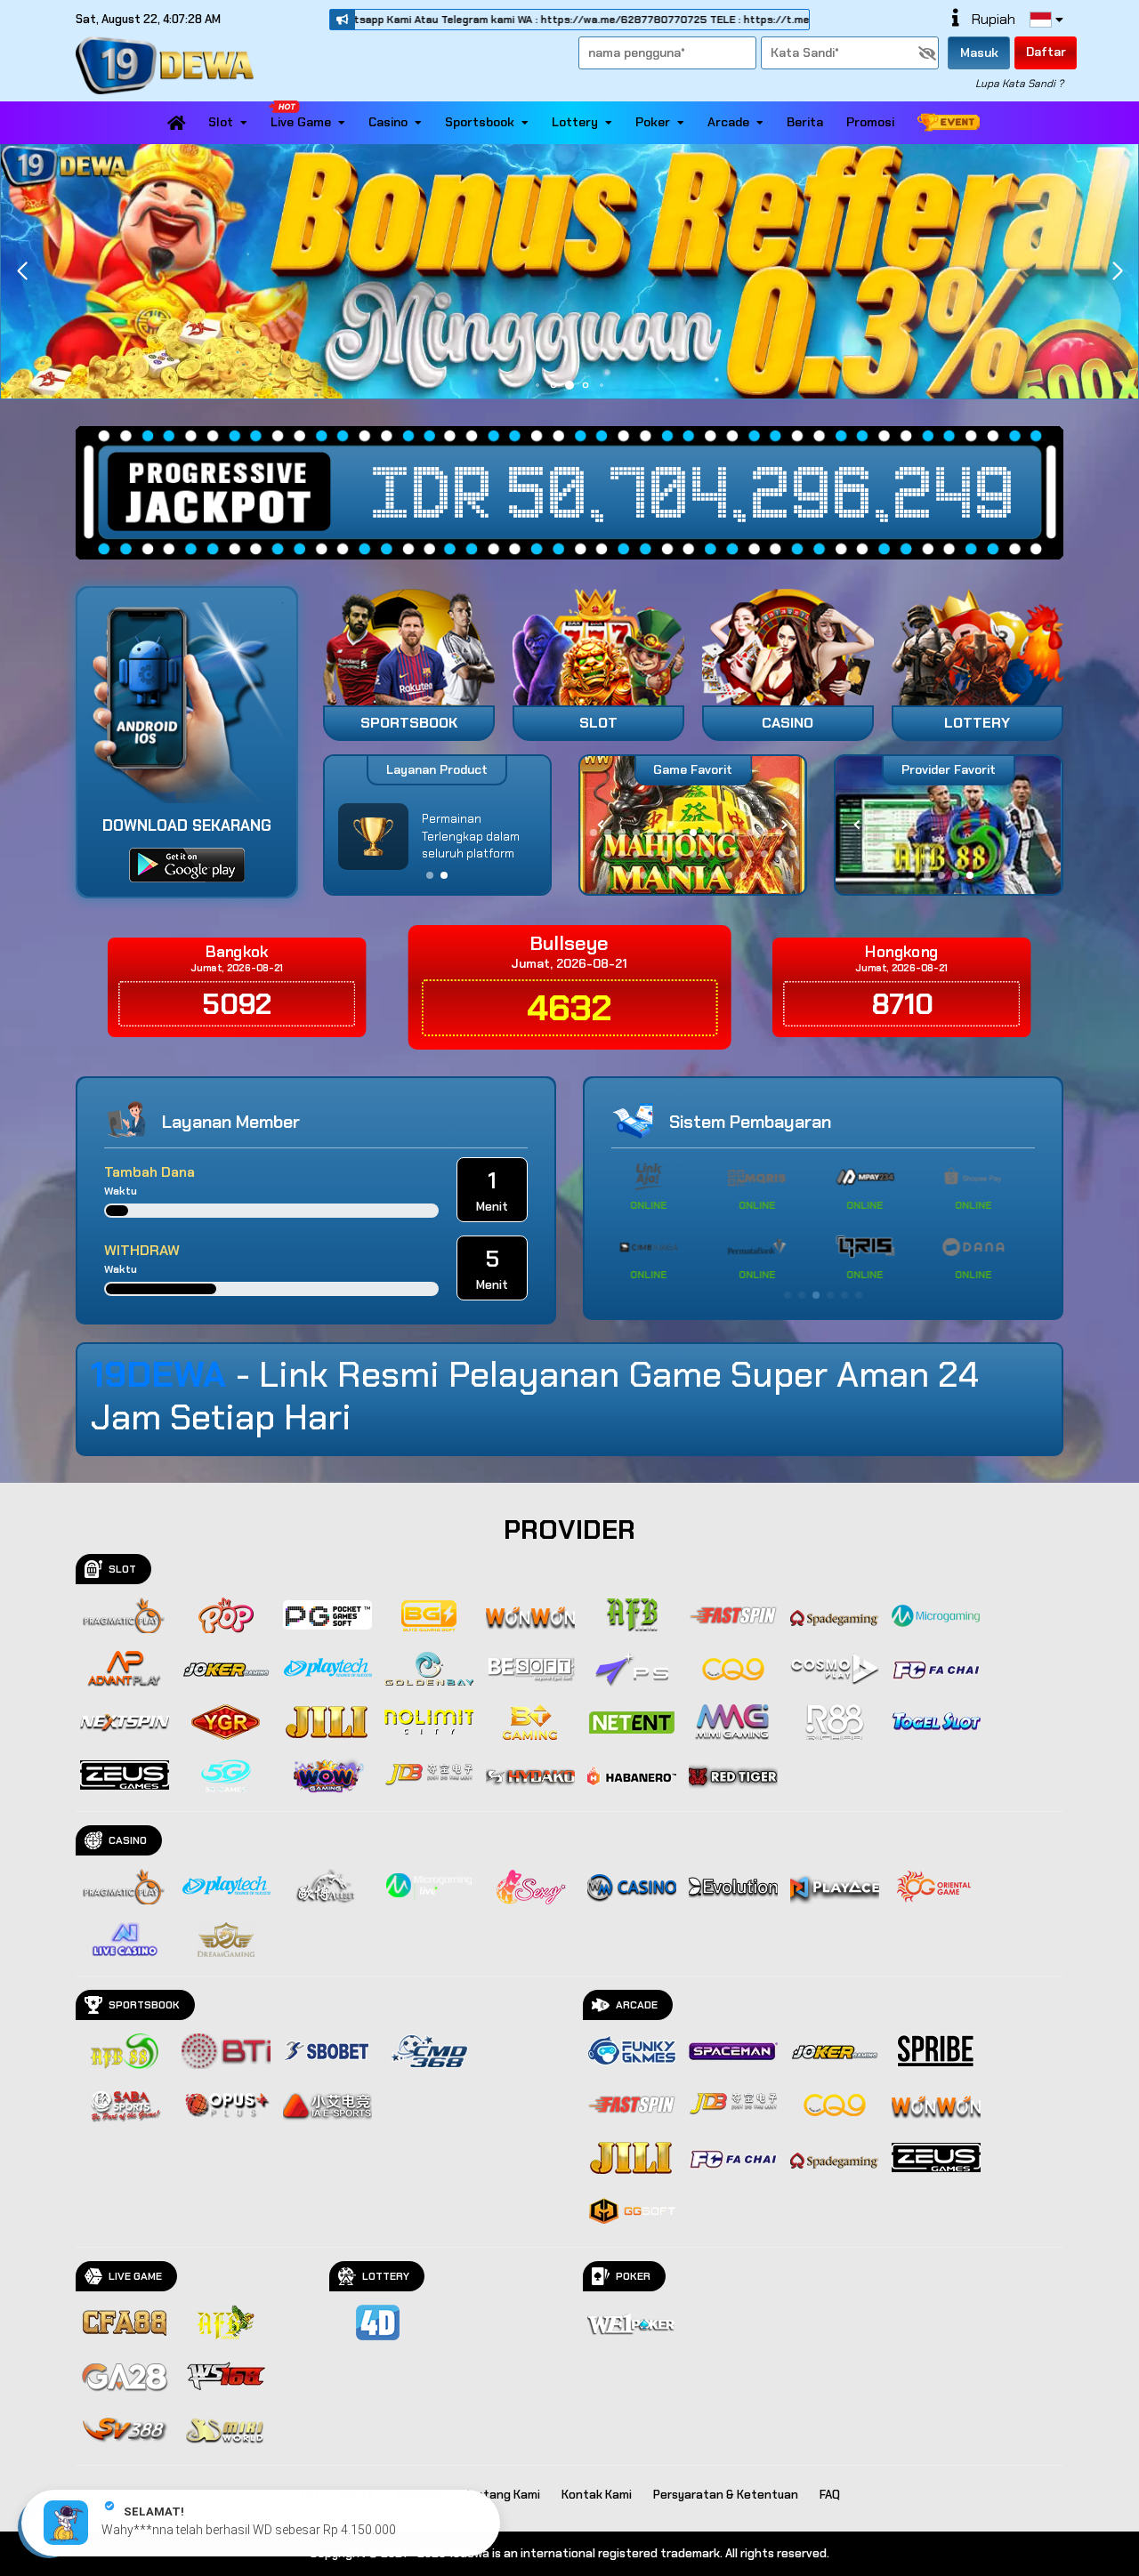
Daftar (1046, 52)
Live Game (301, 122)
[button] (1117, 271)
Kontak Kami (597, 2495)
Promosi (870, 122)
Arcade (728, 122)
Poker (653, 122)
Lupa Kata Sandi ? (1019, 84)
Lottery (575, 122)
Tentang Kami (501, 2495)
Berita (805, 122)
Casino (388, 122)
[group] (948, 825)
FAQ (830, 2495)
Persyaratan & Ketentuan (726, 2495)
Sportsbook (480, 122)
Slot (221, 122)
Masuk (979, 52)
